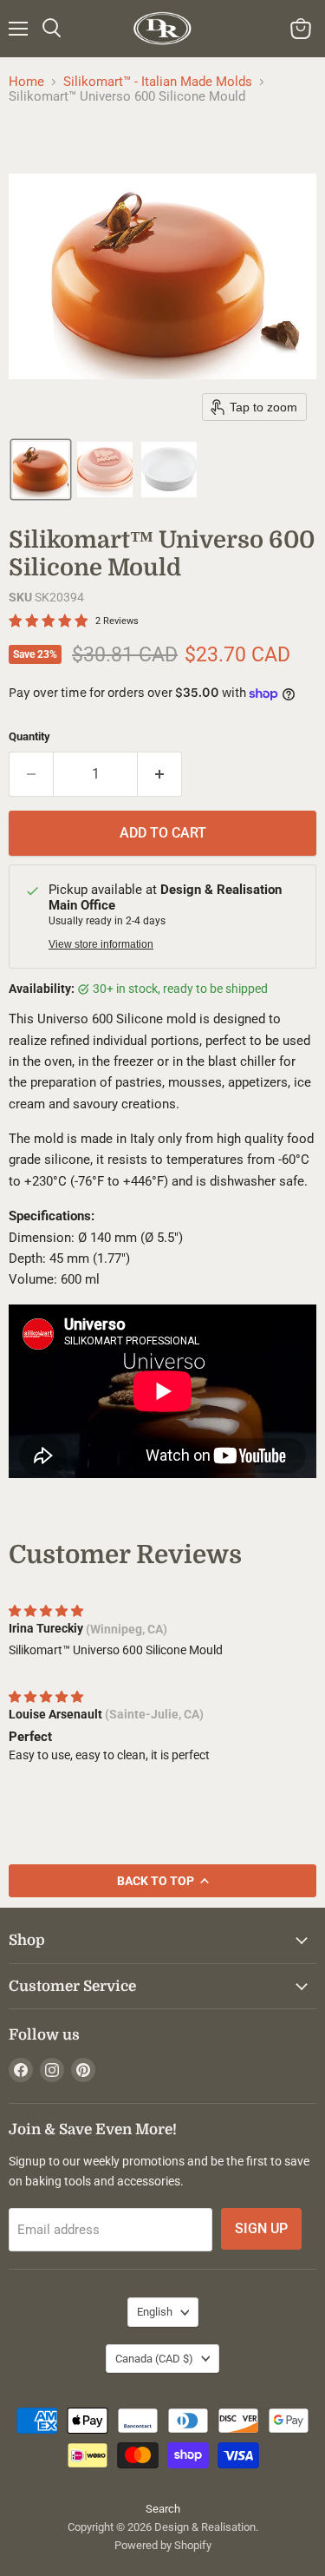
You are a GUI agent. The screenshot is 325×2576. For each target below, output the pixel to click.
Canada (154, 2359)
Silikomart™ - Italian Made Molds (158, 82)
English (155, 2312)
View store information (101, 944)
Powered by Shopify (163, 2545)
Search (163, 2509)
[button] (41, 470)
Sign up (261, 2228)
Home (26, 82)
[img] (46, 1611)
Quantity (29, 736)
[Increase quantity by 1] (160, 774)
